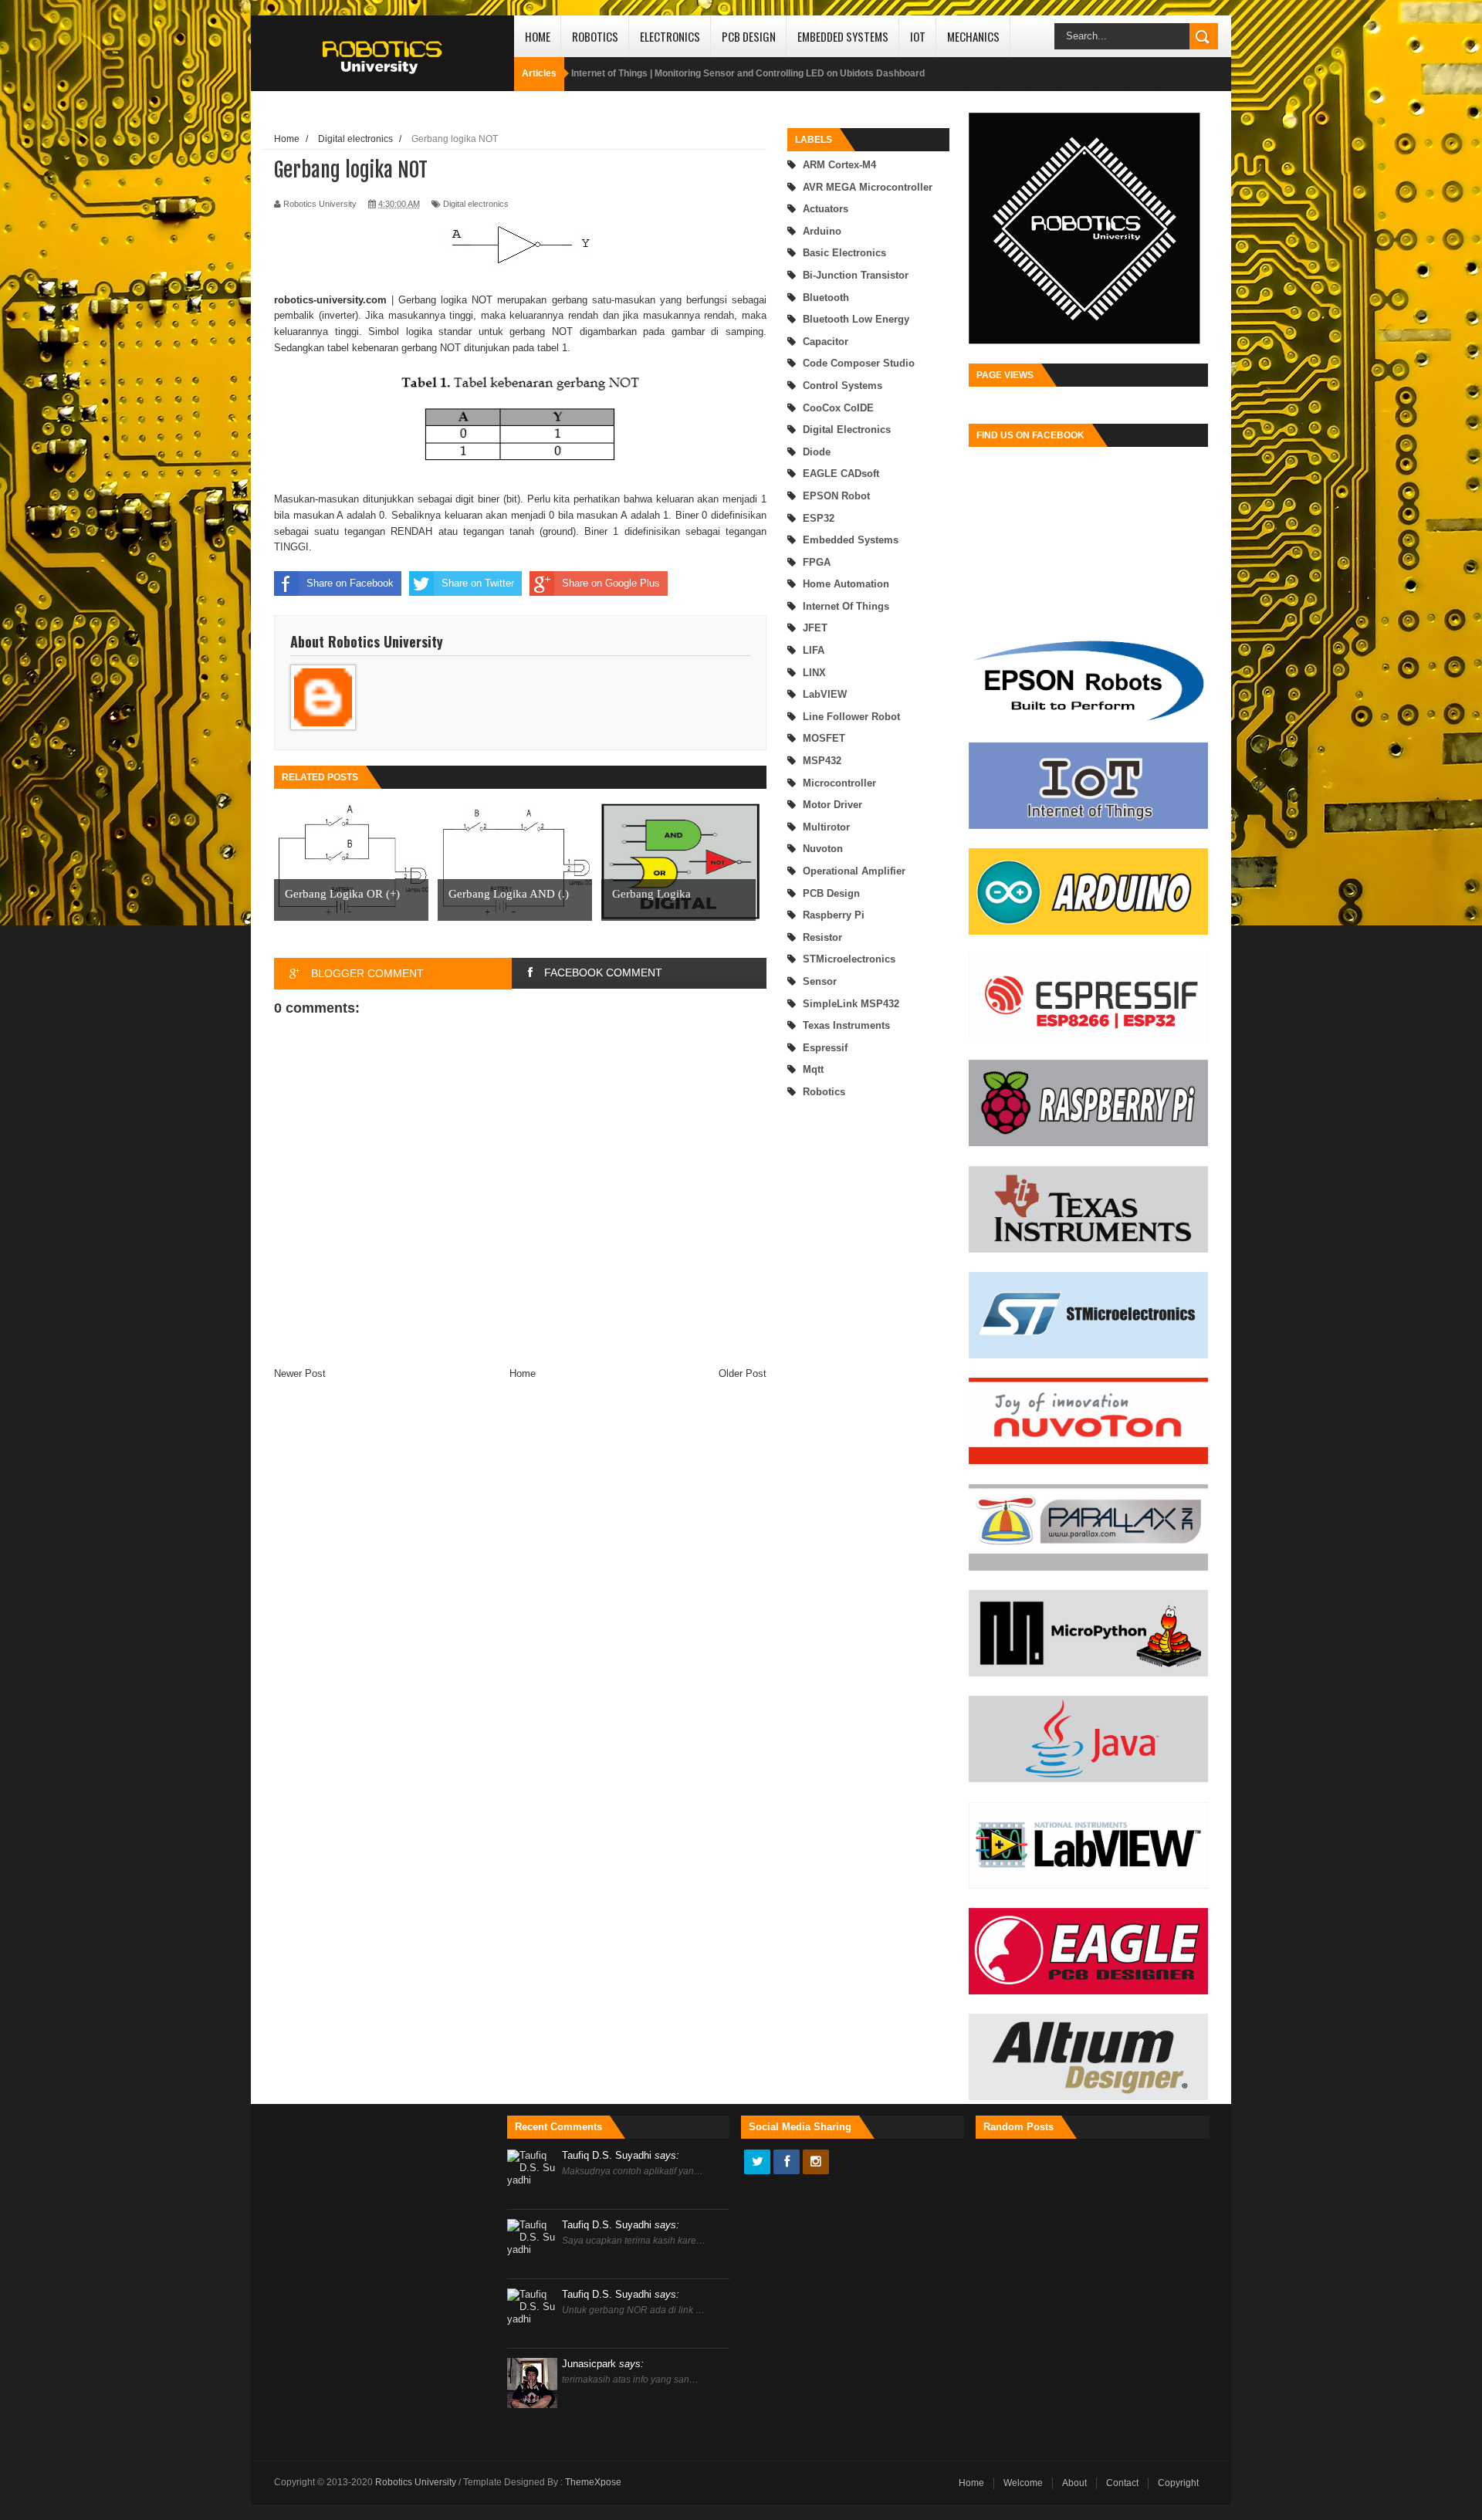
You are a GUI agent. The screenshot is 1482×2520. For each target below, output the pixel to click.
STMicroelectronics (849, 959)
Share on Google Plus (611, 583)
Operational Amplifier (854, 871)
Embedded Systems (843, 36)
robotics (824, 1092)
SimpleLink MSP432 (851, 1004)
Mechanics (973, 36)
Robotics (595, 36)
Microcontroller (839, 783)
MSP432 (822, 761)
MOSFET (824, 738)
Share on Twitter (478, 583)
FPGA (817, 562)
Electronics (670, 36)
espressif (825, 1048)
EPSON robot (836, 496)
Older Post (743, 1373)
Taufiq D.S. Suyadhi (621, 2155)
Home (538, 36)
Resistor (822, 937)
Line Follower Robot (851, 717)
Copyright (1178, 2483)
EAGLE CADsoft (841, 474)
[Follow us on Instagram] (816, 2163)
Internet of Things (846, 606)
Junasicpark (603, 2364)
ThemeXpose (593, 2482)
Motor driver (832, 805)
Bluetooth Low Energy (856, 319)
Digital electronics (847, 430)
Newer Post (300, 1373)
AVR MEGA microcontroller (868, 187)
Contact (1122, 2483)
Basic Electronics (844, 253)
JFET (815, 628)
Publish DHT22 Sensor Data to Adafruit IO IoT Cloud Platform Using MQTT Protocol (751, 73)
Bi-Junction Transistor (856, 275)
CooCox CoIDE (838, 408)
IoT (918, 36)
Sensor (820, 981)
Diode (817, 452)
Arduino (822, 231)
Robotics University (417, 2482)
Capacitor (826, 342)
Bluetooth (826, 298)
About (1074, 2483)
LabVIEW (825, 694)
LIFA (814, 650)
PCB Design (749, 36)
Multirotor (826, 827)
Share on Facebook (350, 583)
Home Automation (846, 584)
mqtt (813, 1069)
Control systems (843, 386)
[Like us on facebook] (787, 2163)
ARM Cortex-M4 (839, 165)
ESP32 (819, 518)
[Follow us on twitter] (757, 2163)
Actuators (826, 209)
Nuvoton (823, 849)
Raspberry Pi (834, 915)
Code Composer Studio (859, 363)
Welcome (1023, 2483)
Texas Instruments (846, 1025)
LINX (814, 673)
